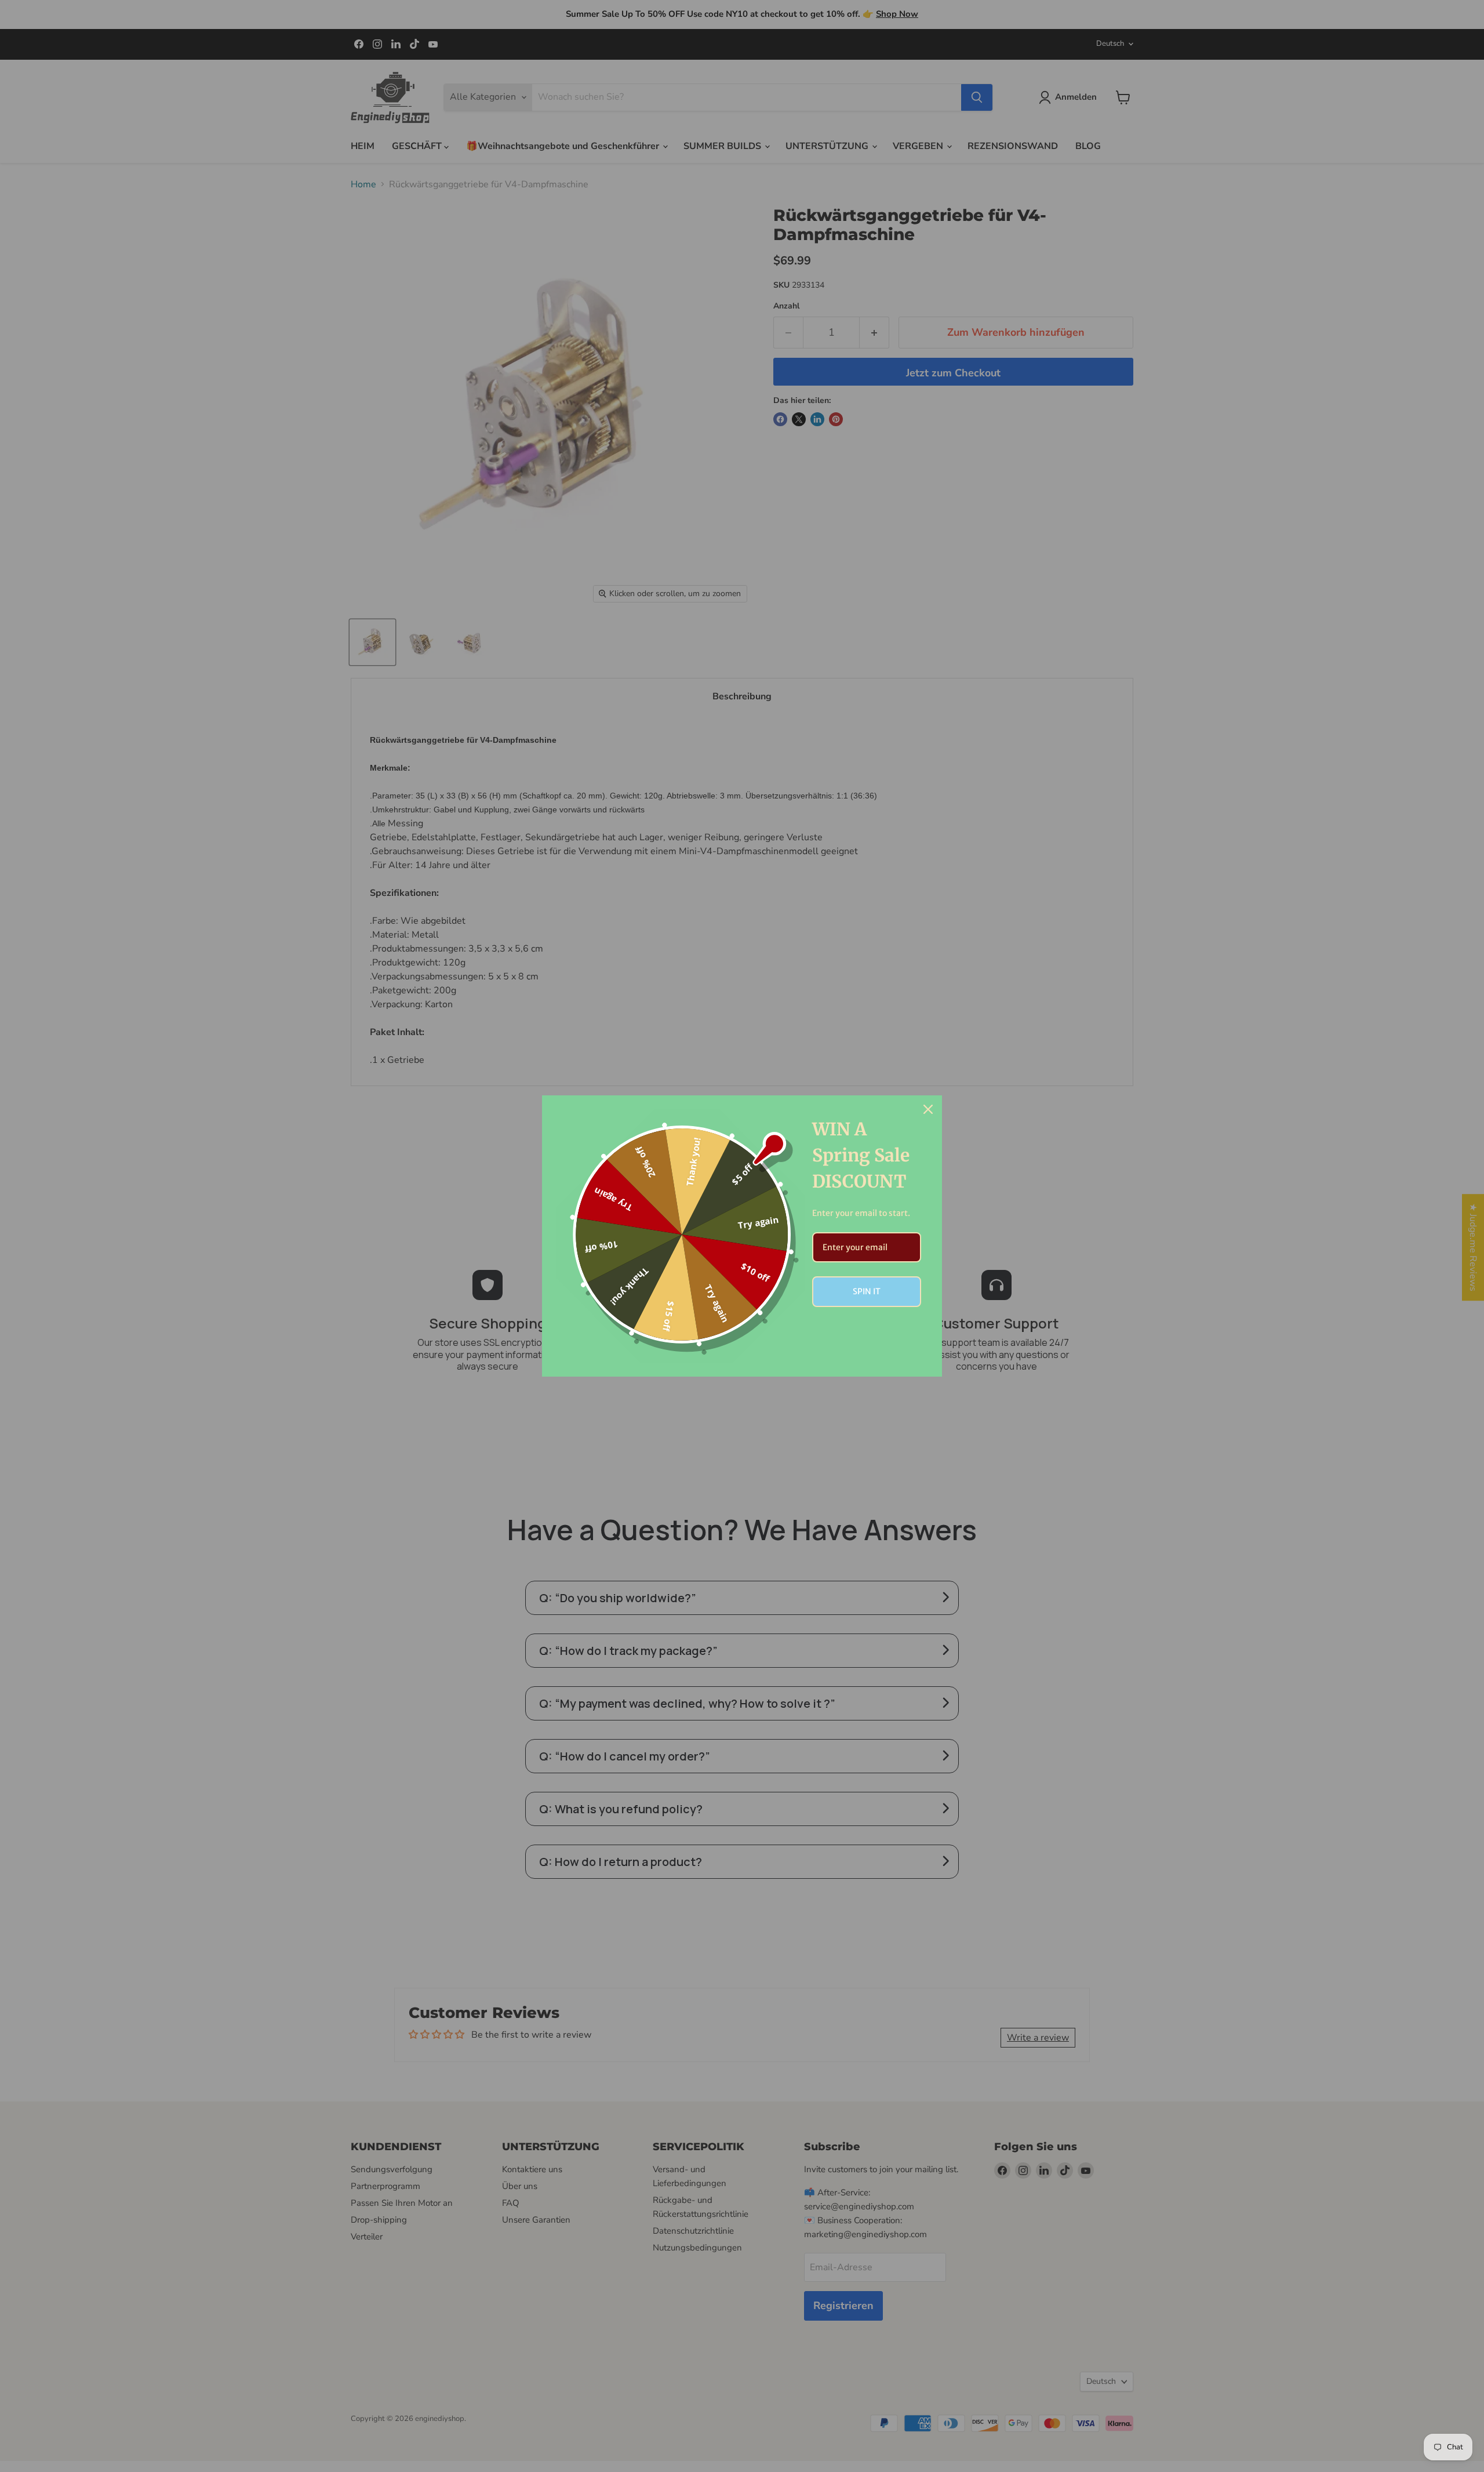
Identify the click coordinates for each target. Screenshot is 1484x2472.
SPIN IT (867, 1291)
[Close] (928, 1109)
